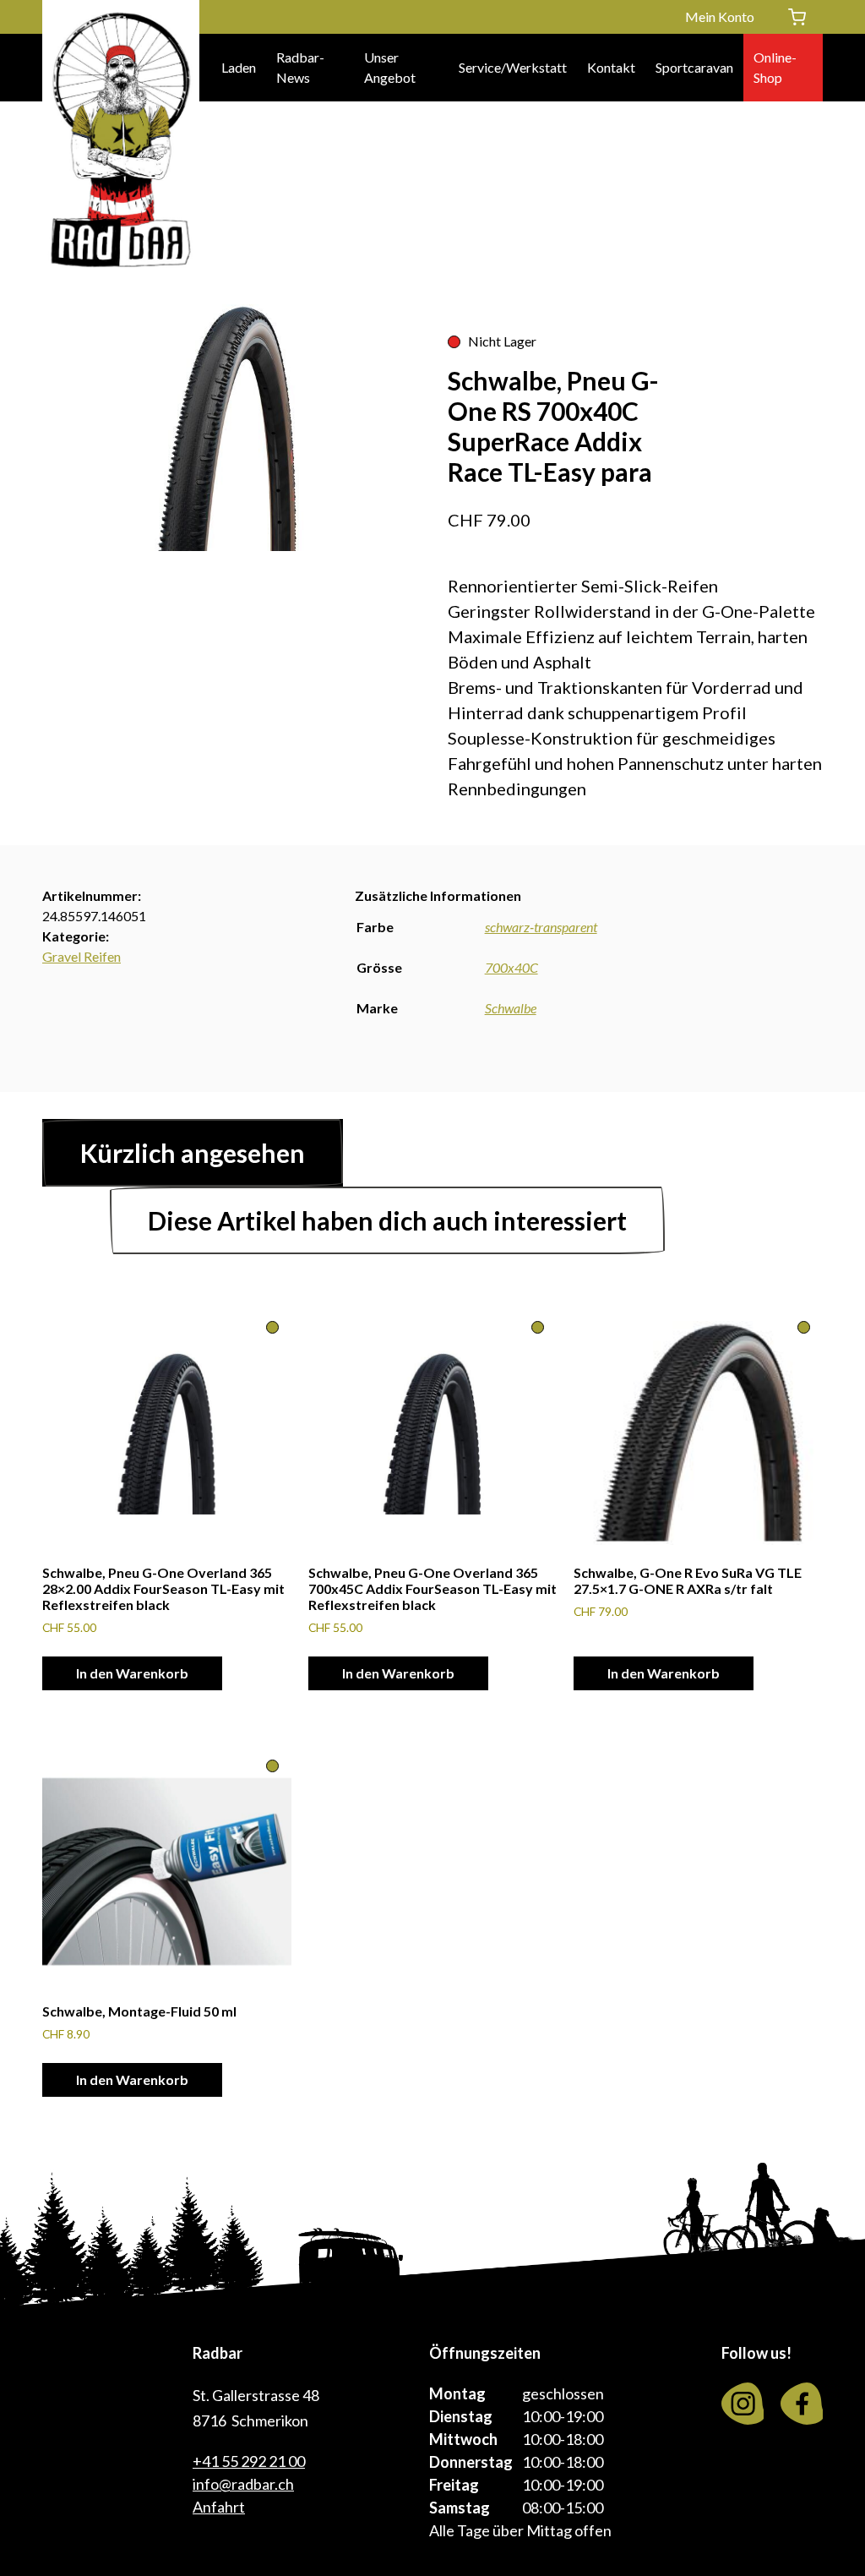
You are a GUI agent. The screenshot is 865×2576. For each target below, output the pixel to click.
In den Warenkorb (132, 1673)
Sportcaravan (694, 67)
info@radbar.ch (243, 2484)
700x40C (511, 967)
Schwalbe (511, 1008)
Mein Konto (720, 16)
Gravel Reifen (82, 956)
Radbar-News (300, 67)
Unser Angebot (390, 67)
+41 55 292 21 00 (249, 2461)
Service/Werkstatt (513, 67)
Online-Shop (775, 67)
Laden (239, 67)
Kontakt (611, 67)
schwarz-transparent (541, 927)
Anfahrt (219, 2507)
